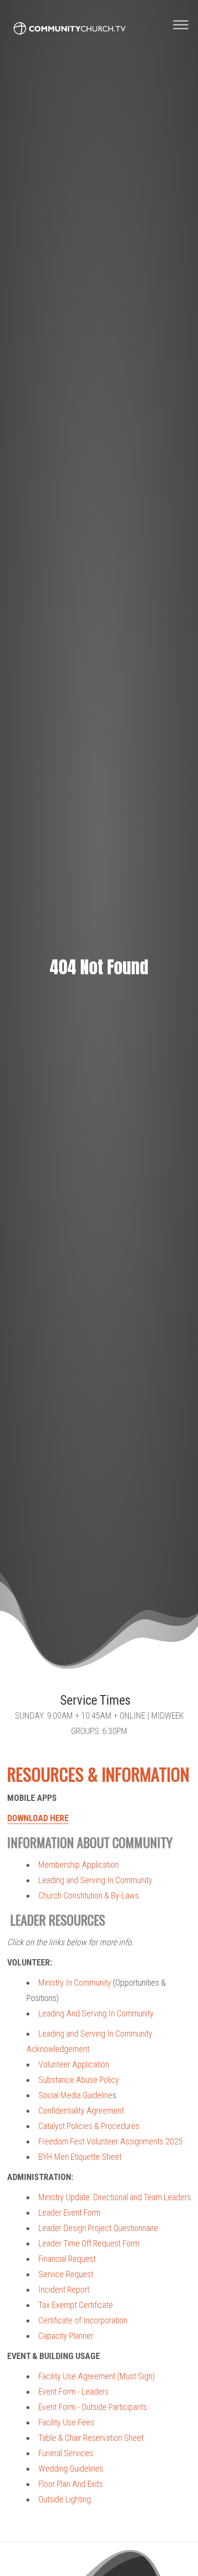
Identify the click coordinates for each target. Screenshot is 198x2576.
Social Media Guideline (75, 2095)
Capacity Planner (66, 2336)
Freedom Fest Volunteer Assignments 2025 (111, 2141)
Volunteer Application (74, 2064)
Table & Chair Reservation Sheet (91, 2438)
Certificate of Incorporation (83, 2320)
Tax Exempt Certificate (76, 2305)
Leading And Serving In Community (96, 2013)
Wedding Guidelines (71, 2468)
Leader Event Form (69, 2213)
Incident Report (64, 2289)
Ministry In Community (75, 1983)
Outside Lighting (65, 2499)
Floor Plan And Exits (71, 2484)
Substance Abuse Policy (79, 2080)
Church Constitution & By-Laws (89, 1895)
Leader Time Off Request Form (89, 2243)
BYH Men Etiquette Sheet (80, 2157)
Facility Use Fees (66, 2422)
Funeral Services (66, 2453)
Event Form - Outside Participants (93, 2407)
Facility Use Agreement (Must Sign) (97, 2376)
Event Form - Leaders (74, 2391)
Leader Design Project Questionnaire (98, 2228)
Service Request (66, 2274)
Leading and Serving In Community (95, 1880)
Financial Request (67, 2259)
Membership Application (79, 1865)
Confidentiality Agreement (81, 2111)
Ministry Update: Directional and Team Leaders (115, 2197)
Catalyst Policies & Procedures (89, 2126)
